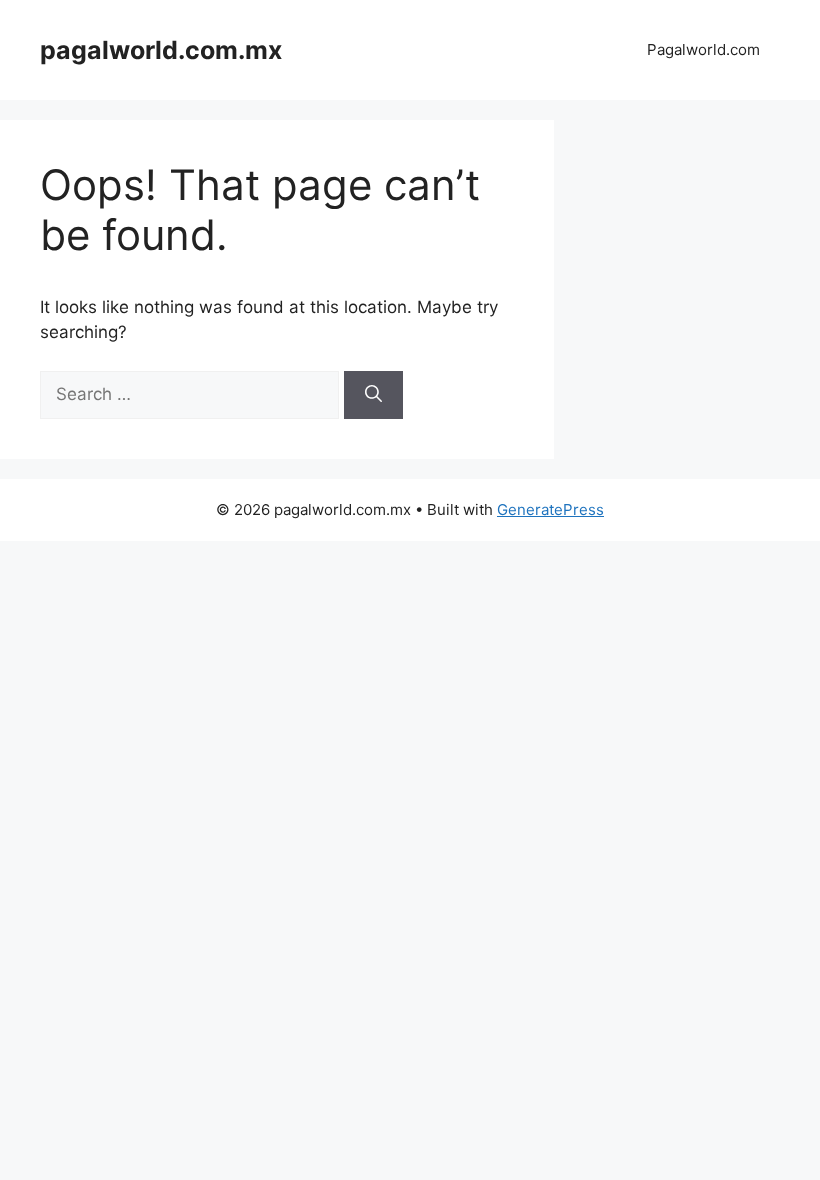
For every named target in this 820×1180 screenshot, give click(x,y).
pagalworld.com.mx (161, 50)
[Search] (373, 395)
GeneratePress (550, 509)
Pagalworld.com (703, 49)
